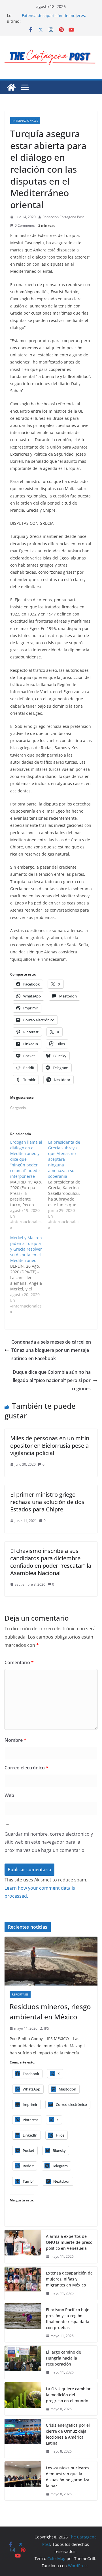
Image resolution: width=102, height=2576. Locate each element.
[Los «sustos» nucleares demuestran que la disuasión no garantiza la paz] (23, 2481)
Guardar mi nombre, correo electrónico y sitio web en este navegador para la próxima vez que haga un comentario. (49, 1842)
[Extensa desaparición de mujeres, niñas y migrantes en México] (23, 2283)
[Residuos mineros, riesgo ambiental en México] (51, 1961)
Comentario (19, 1662)
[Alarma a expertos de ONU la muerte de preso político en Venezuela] (23, 2246)
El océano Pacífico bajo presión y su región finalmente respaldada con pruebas (68, 2319)
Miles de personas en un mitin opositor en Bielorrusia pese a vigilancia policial (50, 1446)
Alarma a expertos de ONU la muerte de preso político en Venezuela (57, 13)
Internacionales (25, 121)
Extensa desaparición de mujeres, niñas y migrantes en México (69, 2279)
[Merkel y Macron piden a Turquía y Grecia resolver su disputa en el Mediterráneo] (29, 1275)
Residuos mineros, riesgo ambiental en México (50, 2012)
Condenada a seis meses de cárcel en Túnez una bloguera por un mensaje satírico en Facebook (51, 1350)
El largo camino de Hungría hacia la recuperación (63, 2358)
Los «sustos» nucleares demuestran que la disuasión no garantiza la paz (68, 2477)
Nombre (15, 1740)
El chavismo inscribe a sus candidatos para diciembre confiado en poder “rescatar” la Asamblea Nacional (51, 1562)
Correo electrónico (26, 1768)
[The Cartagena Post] (11, 87)
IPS (47, 2028)
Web (9, 1795)
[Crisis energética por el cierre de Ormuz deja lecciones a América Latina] (23, 2438)
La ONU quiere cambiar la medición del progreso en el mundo (68, 2395)
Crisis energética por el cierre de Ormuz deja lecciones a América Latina (68, 2434)
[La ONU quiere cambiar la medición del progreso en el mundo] (23, 2399)
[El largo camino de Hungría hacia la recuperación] (23, 2362)
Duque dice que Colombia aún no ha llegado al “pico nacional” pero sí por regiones (52, 1380)
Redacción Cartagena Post (63, 217)
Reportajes (20, 1994)
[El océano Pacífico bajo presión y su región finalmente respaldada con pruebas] (23, 2323)
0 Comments (25, 225)
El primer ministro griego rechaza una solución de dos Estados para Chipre (47, 1502)
